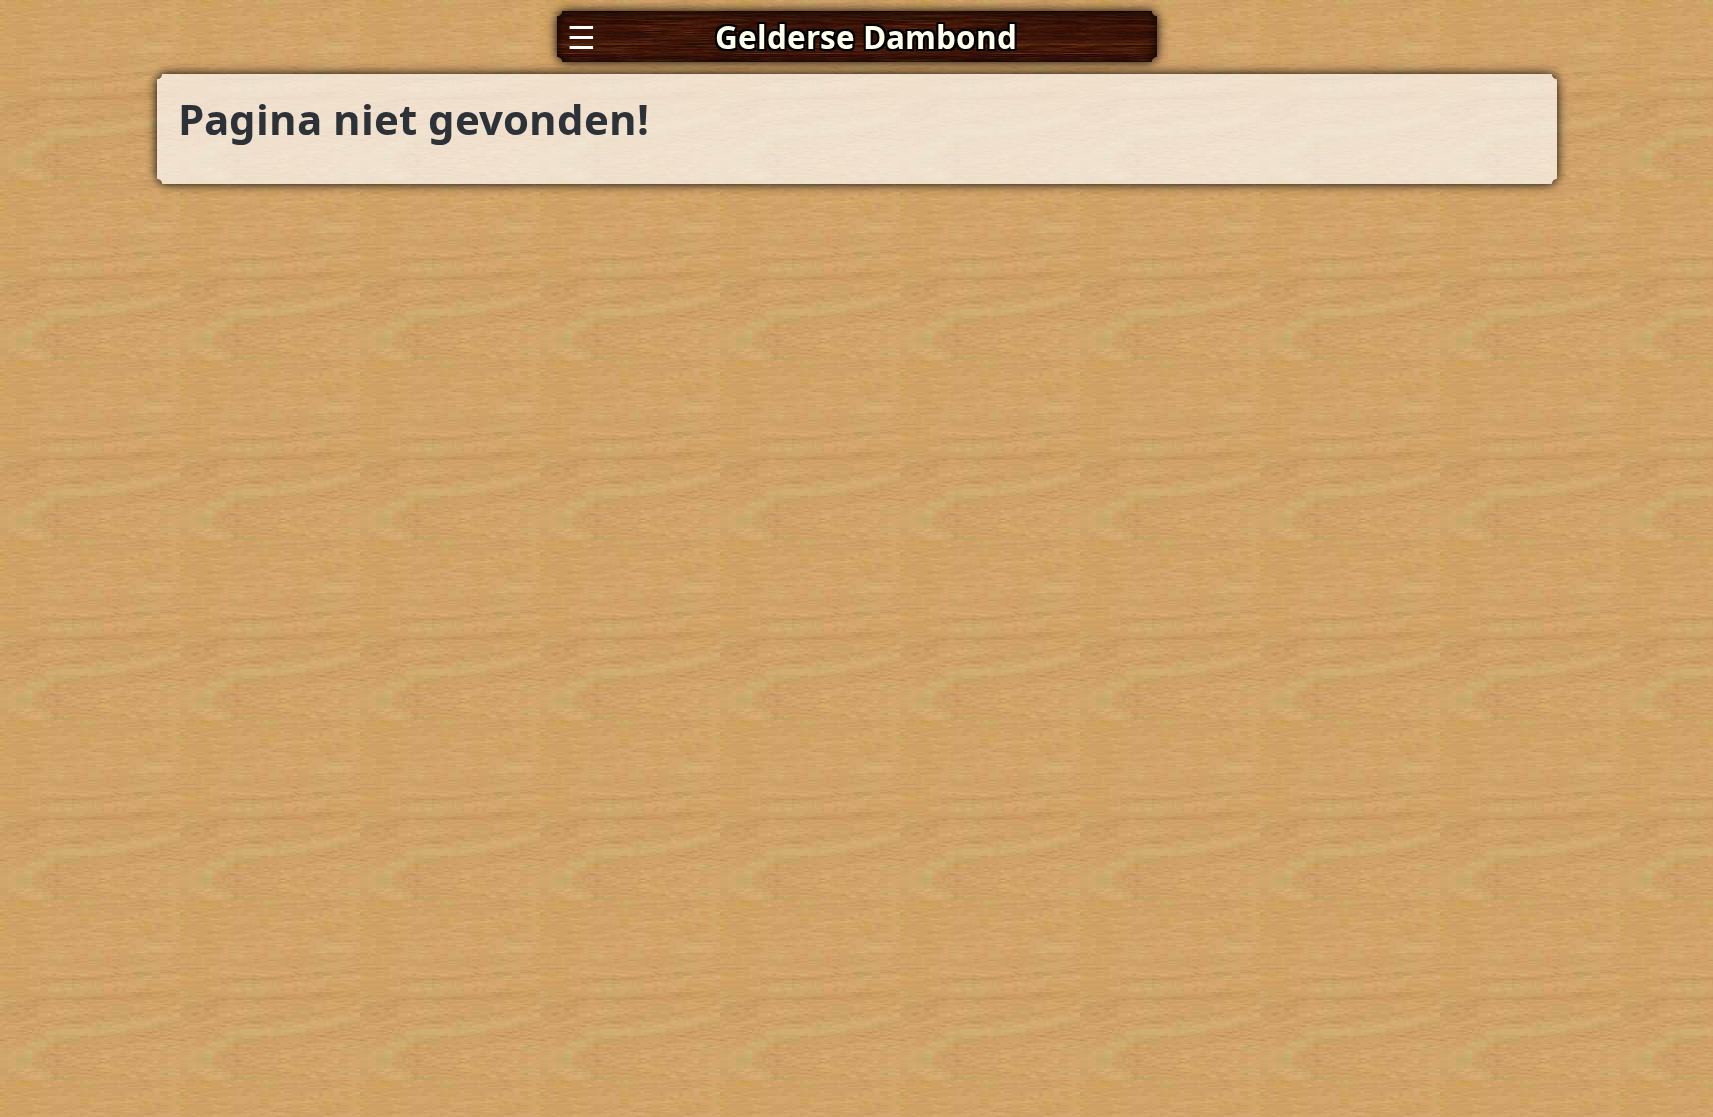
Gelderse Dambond (866, 36)
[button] (857, 36)
